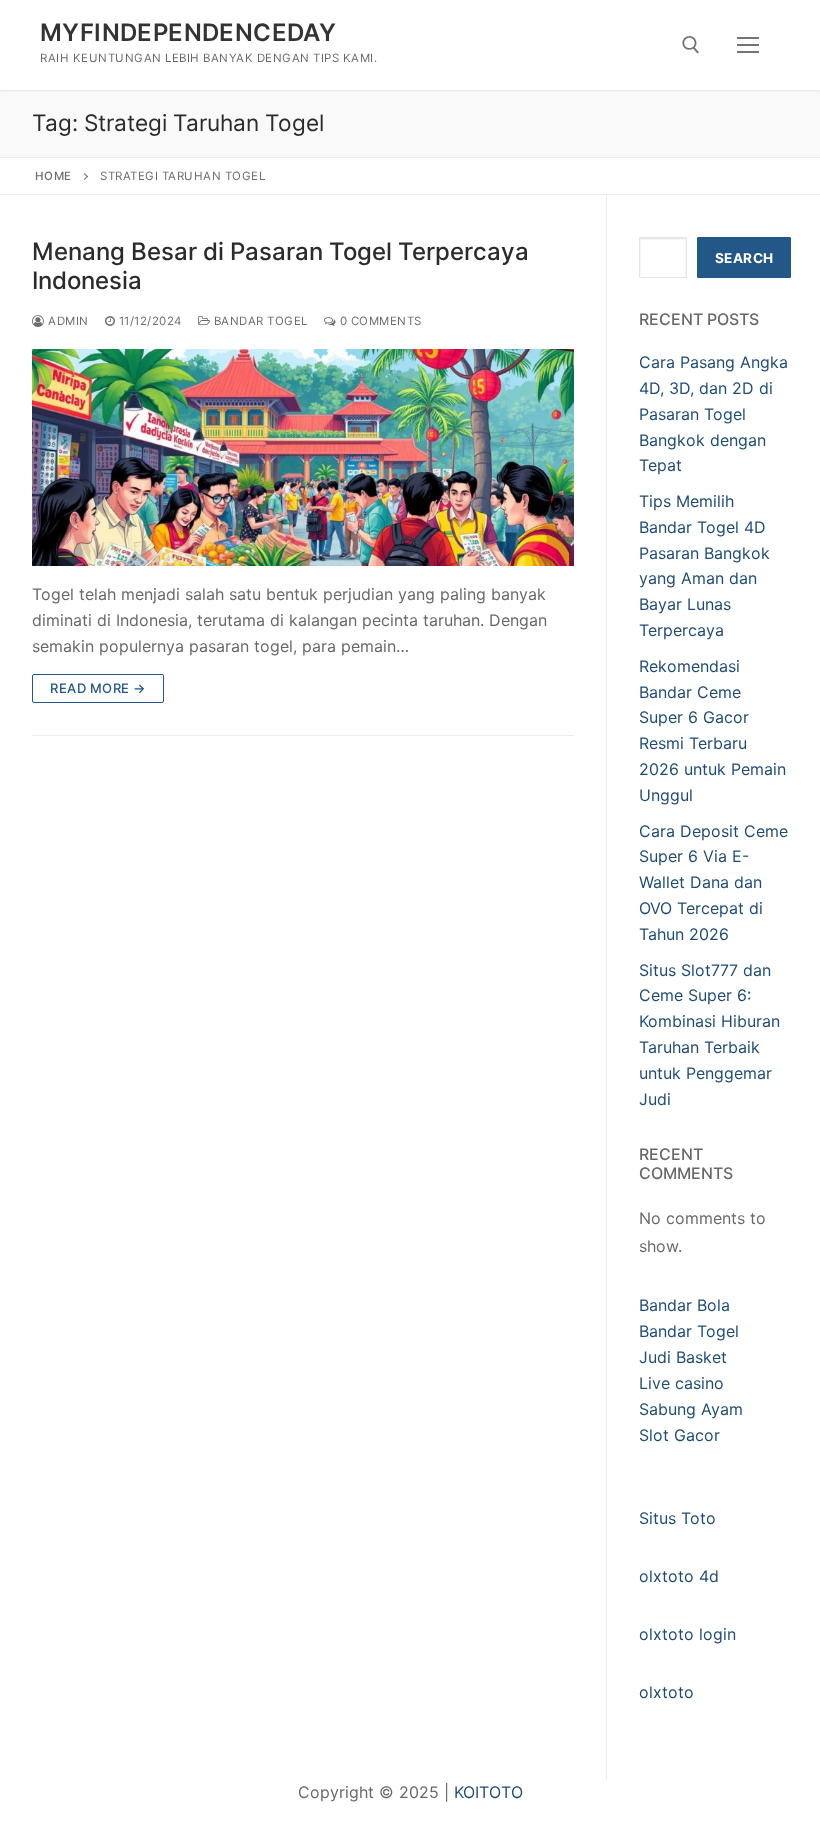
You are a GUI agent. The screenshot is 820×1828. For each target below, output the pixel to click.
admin (67, 321)
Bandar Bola (684, 1305)
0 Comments (379, 321)
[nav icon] (748, 45)
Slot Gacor (679, 1435)
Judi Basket (683, 1357)
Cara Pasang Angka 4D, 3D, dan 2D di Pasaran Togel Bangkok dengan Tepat (713, 414)
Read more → (98, 688)
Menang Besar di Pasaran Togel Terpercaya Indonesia (280, 266)
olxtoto (666, 1692)
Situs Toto (677, 1518)
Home (53, 176)
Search (744, 258)
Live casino (681, 1383)
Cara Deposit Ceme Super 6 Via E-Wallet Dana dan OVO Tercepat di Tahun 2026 (713, 883)
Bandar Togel (259, 321)
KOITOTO (488, 1792)
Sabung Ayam (691, 1409)
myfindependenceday (188, 32)
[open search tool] (691, 45)
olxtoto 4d (679, 1576)
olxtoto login (687, 1634)
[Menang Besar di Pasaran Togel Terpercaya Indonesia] (303, 457)
